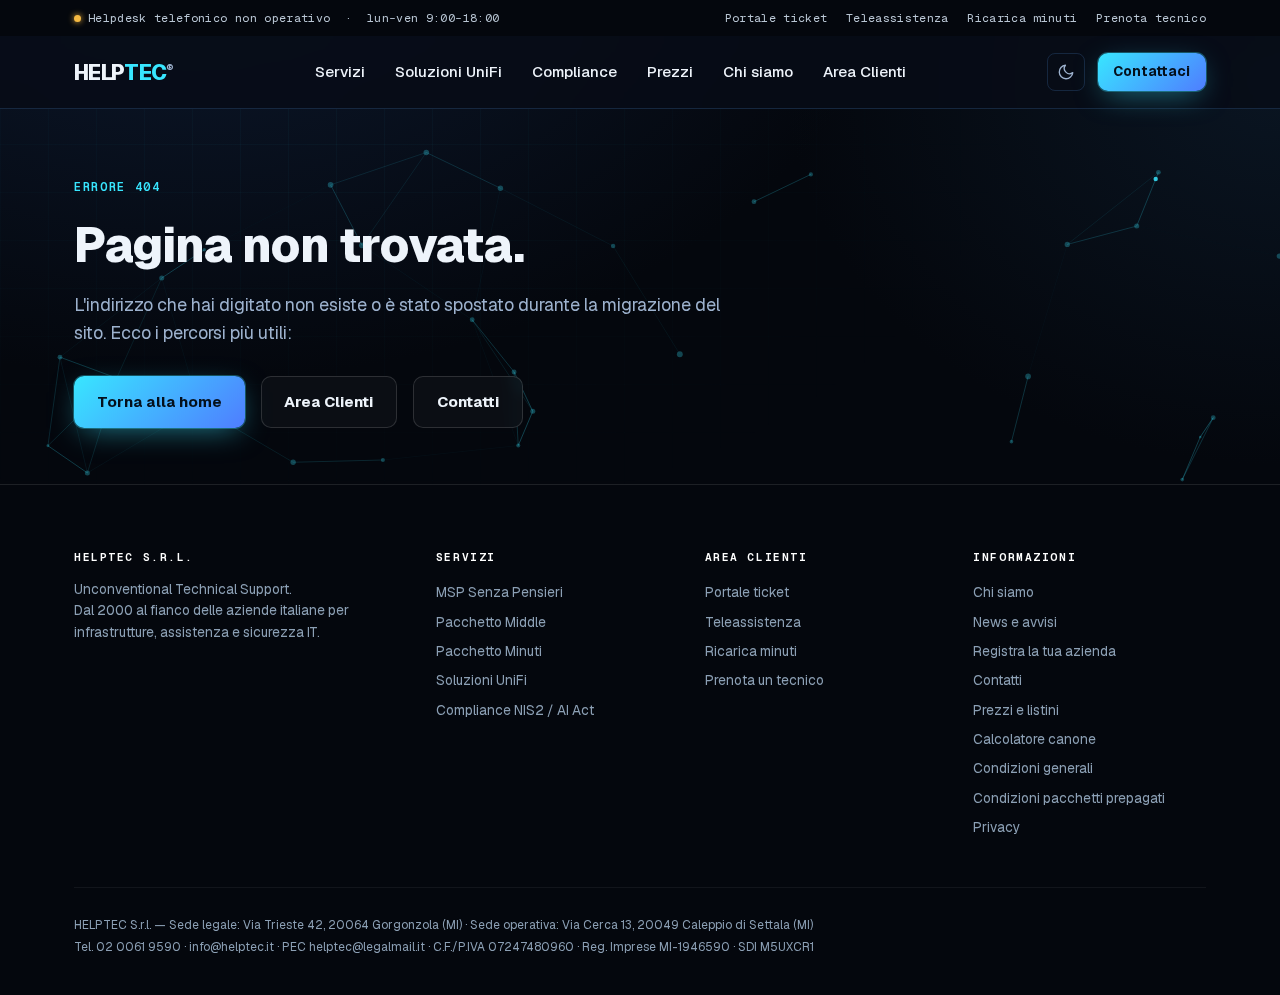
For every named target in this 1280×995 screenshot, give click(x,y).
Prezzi (670, 71)
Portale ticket (776, 17)
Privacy (996, 827)
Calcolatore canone (1034, 739)
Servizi (340, 71)
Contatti (468, 401)
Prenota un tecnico (764, 680)
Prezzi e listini (1016, 710)
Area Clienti (864, 71)
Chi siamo (758, 71)
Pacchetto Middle (491, 622)
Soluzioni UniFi (448, 71)
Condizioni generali (1033, 768)
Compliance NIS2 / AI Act (515, 710)
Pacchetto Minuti (489, 651)
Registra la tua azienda (1044, 651)
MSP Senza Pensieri (499, 592)
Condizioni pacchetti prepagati (1069, 798)
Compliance (574, 71)
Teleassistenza (897, 17)
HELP (124, 72)
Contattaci (1151, 71)
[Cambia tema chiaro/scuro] (1066, 72)
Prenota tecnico (1151, 17)
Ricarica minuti (1022, 17)
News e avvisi (1015, 622)
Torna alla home (159, 401)
